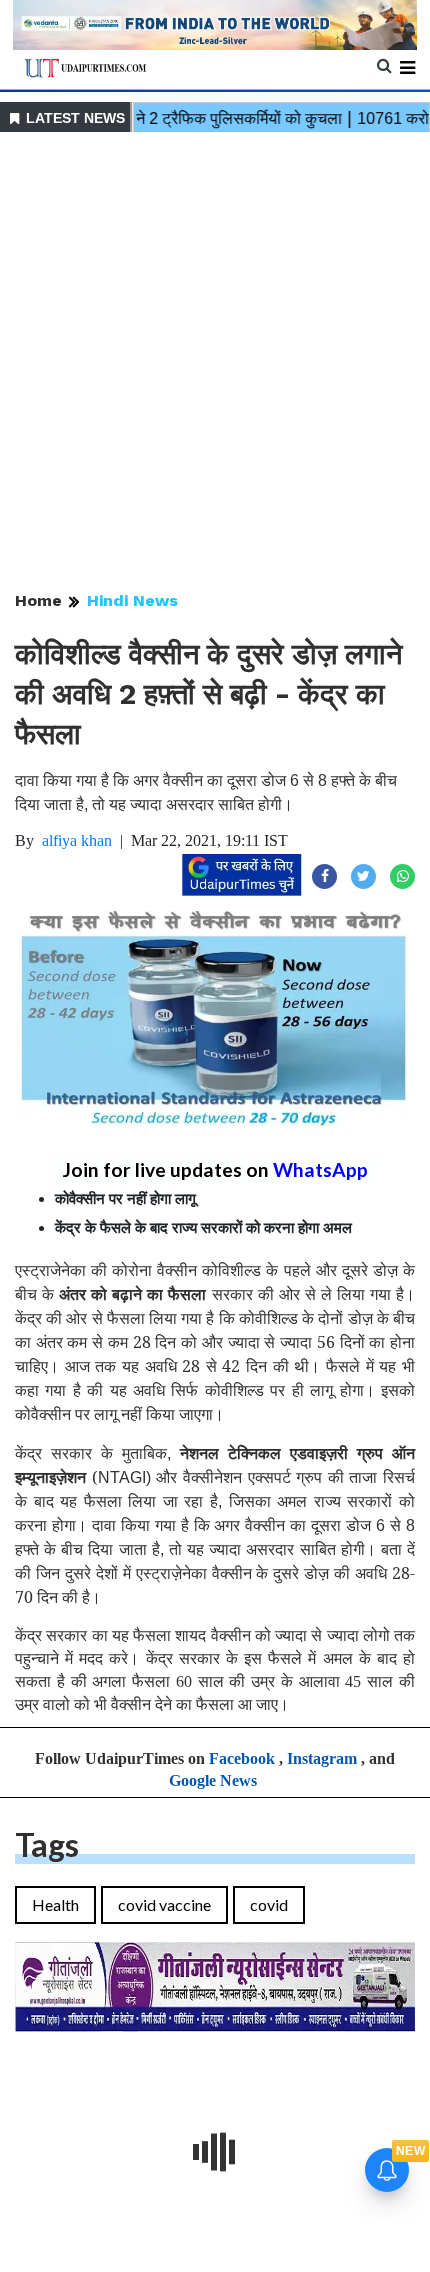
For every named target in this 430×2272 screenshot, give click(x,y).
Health (55, 1904)
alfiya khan (77, 840)
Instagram (322, 1758)
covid (269, 1904)
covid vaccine (164, 1904)
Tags (47, 1844)
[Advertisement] (215, 363)
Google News (213, 1780)
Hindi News (132, 600)
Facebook (242, 1758)
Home (38, 600)
